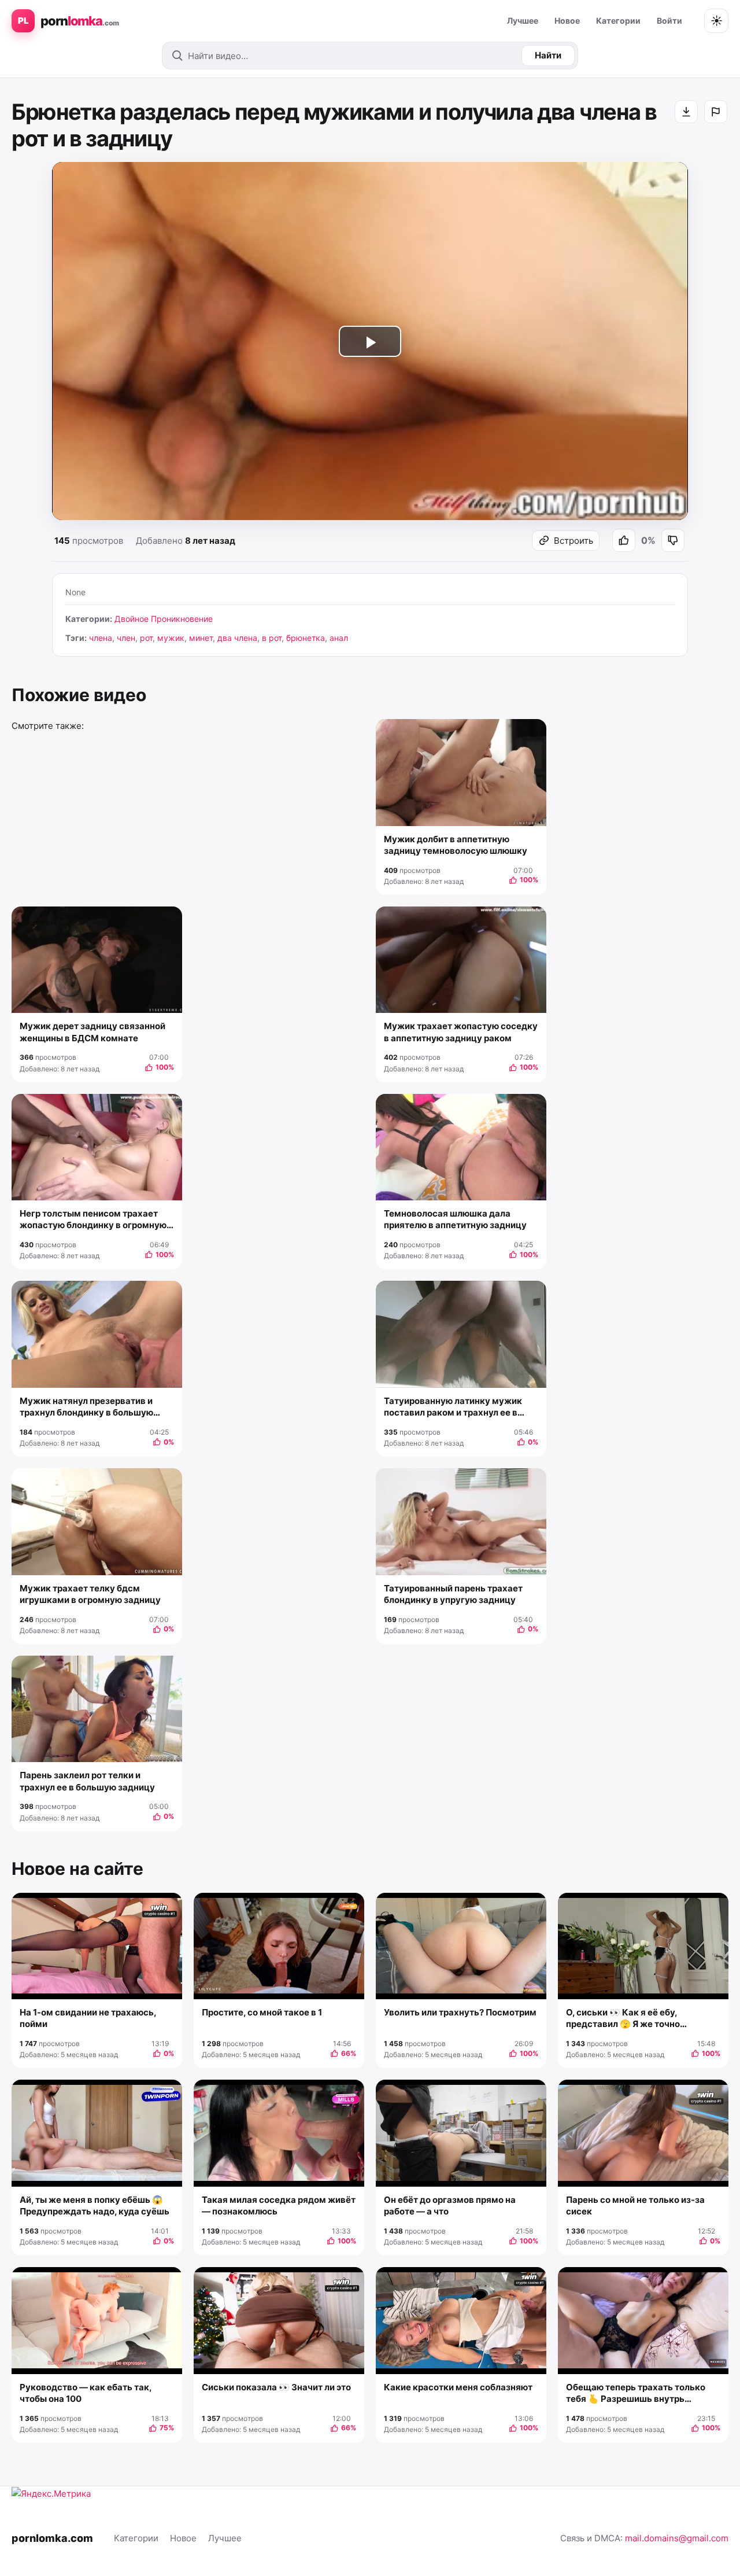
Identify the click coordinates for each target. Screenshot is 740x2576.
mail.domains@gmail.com (677, 2538)
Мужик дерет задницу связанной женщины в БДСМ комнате (92, 1032)
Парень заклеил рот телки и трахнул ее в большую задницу (87, 1781)
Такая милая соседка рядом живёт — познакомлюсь (279, 2205)
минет (201, 638)
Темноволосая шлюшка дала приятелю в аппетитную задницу (455, 1219)
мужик (171, 638)
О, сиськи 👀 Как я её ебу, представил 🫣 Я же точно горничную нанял (623, 2019)
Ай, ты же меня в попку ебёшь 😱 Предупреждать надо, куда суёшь (95, 2205)
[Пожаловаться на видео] (716, 112)
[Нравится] (624, 540)
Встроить (573, 541)
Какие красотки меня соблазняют (458, 2387)
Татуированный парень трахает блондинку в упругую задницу (453, 1594)
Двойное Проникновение (164, 619)
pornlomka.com (52, 2538)
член (126, 638)
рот (146, 638)
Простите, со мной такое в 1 (262, 2012)
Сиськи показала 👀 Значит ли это (276, 2387)
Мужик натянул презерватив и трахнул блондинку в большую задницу (86, 1407)
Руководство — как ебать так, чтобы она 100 (86, 2393)
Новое (567, 21)
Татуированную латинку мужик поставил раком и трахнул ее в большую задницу (453, 1407)
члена (101, 638)
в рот (272, 638)
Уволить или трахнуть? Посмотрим (460, 2012)
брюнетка (306, 638)
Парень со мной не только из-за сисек (635, 2205)
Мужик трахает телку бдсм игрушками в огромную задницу (90, 1594)
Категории (618, 21)
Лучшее (523, 21)
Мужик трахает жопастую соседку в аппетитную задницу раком (461, 1032)
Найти (548, 55)
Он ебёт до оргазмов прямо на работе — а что (450, 2205)
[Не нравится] (673, 540)
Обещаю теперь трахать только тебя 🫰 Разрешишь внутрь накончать (636, 2393)
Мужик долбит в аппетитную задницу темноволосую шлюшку (456, 845)
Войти (669, 21)
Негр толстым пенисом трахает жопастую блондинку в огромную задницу (93, 1220)
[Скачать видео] (686, 112)
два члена (237, 638)
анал (339, 638)
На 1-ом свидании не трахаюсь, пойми (88, 2018)
